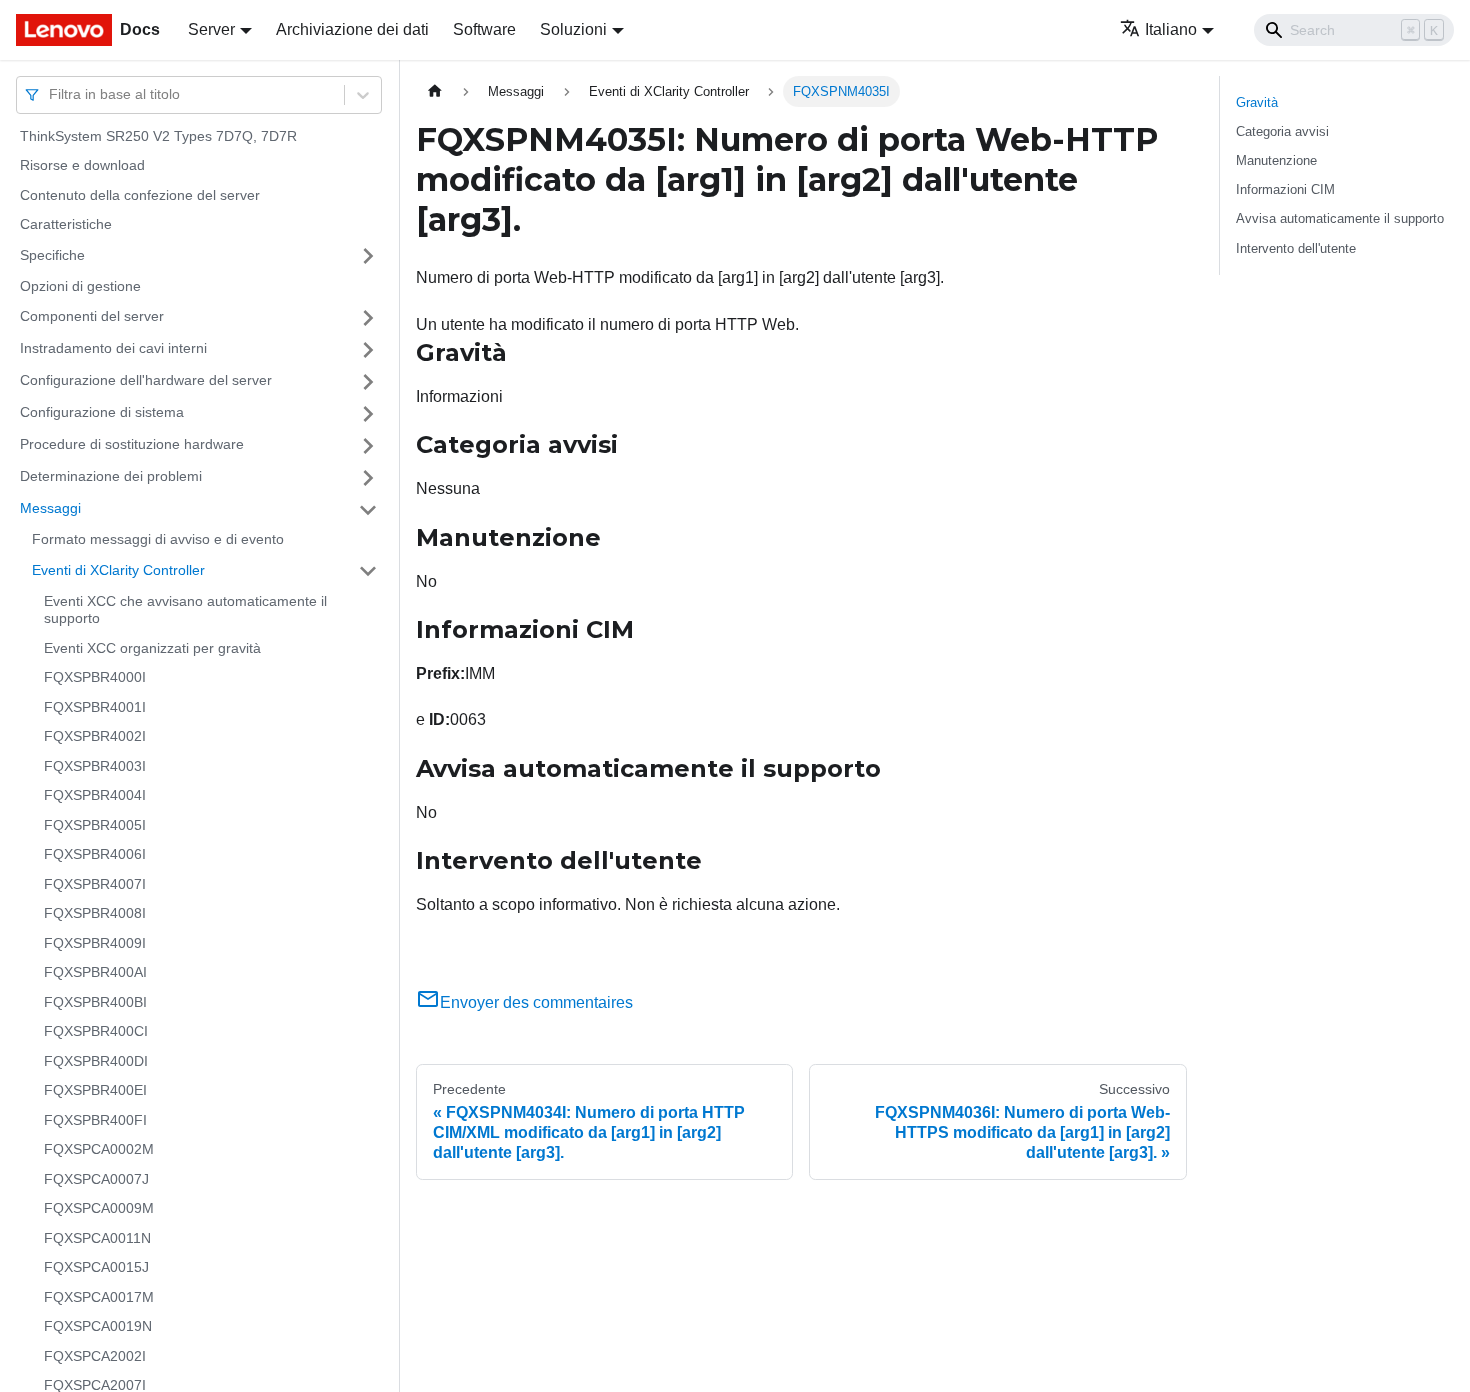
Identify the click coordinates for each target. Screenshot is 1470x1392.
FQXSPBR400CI (96, 1032)
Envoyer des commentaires (536, 1002)
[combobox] (51, 94)
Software (484, 29)
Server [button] (211, 29)
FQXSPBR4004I (95, 796)
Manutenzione (1276, 160)
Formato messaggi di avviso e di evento (158, 540)
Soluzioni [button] (573, 29)
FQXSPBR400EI (95, 1091)
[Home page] (435, 91)
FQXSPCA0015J (96, 1268)
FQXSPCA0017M (99, 1297)
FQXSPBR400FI (95, 1120)
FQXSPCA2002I (95, 1356)
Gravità (1257, 102)
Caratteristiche (66, 225)
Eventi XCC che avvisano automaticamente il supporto (185, 610)
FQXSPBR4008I (95, 914)
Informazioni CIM (1285, 189)
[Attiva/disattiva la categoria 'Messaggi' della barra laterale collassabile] (368, 510)
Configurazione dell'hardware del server (146, 381)
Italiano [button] (1171, 29)
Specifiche (52, 255)
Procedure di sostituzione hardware (132, 445)
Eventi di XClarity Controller (118, 570)
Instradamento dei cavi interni (113, 349)
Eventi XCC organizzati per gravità (152, 648)
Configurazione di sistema (102, 413)
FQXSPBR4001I (95, 707)
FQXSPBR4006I (95, 855)
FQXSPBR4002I (95, 737)
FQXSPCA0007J (96, 1179)
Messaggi (50, 509)
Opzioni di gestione (80, 286)
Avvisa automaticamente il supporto (1340, 218)
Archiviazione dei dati (352, 29)
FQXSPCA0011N (97, 1238)
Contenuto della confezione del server (140, 195)
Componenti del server (92, 317)
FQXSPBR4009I (95, 943)
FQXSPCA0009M (99, 1209)
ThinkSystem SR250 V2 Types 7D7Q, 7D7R (158, 136)
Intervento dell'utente (1296, 248)
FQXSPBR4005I (95, 825)
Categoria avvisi (1282, 131)
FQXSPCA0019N (98, 1327)
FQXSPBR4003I (95, 766)
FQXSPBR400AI (95, 973)
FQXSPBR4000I (95, 678)
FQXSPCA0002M (99, 1150)
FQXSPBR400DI (96, 1061)
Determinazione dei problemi (111, 477)
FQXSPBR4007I (95, 884)
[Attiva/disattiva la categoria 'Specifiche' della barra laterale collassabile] (368, 256)
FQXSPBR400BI (95, 1002)
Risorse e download (82, 166)
